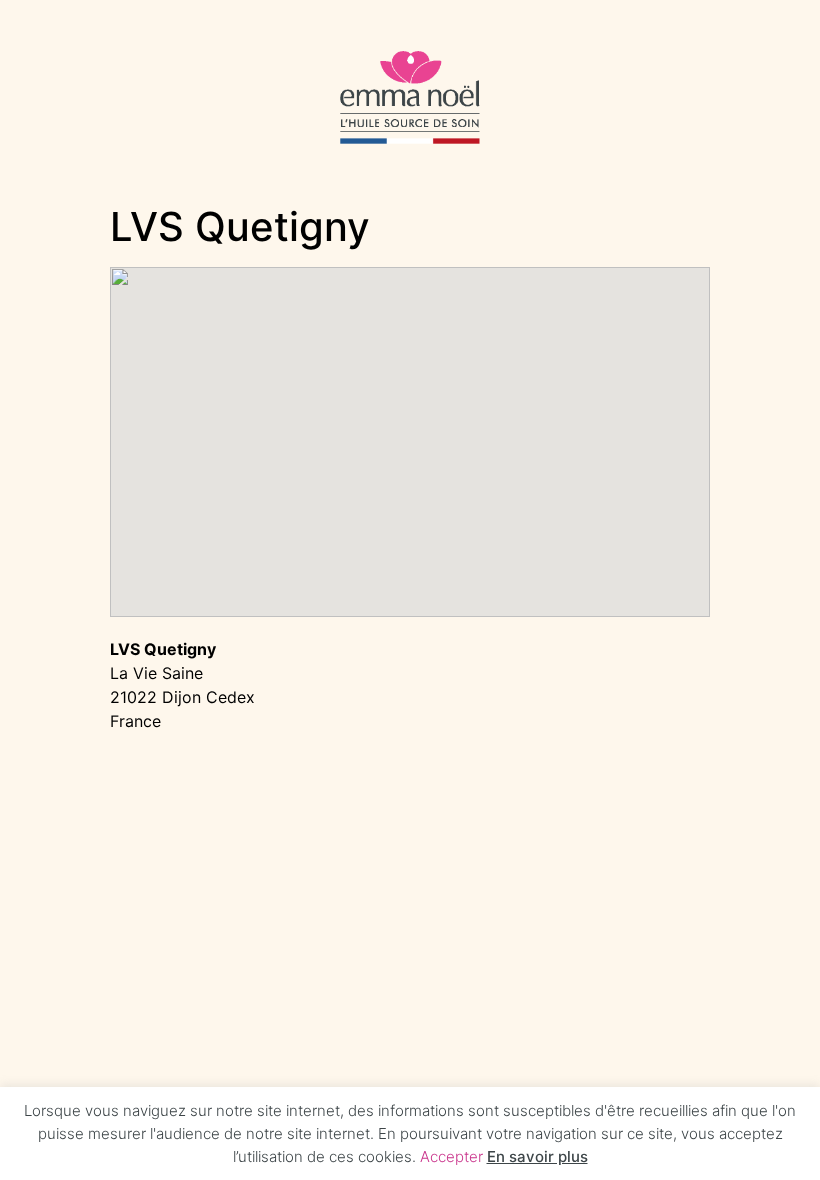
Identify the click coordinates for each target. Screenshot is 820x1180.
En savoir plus (537, 1156)
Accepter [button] (451, 1156)
